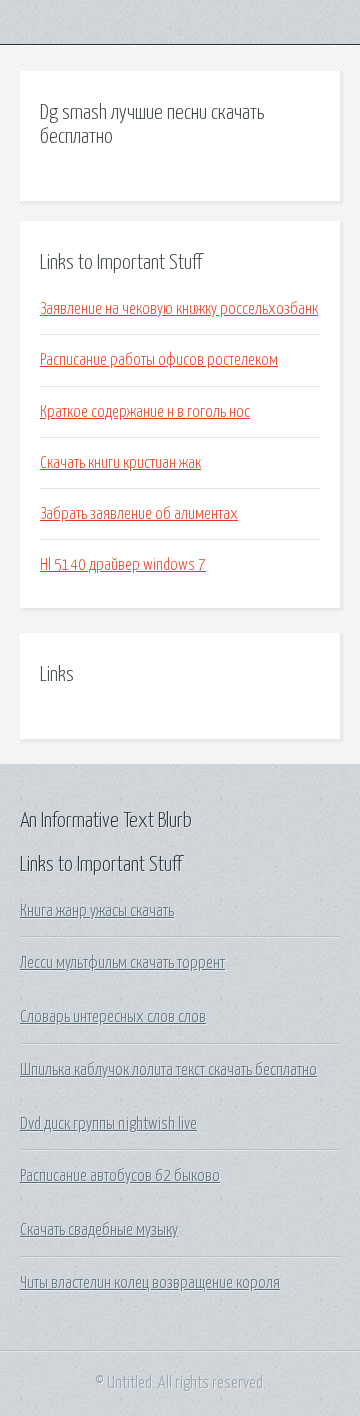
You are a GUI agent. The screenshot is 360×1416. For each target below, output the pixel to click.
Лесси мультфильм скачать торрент (122, 963)
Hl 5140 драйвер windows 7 (123, 565)
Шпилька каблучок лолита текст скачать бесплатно (168, 1070)
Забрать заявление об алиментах (139, 514)
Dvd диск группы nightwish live (108, 1124)
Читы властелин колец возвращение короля (150, 1283)
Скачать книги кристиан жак (120, 463)
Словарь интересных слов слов (113, 1017)
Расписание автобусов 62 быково (120, 1176)
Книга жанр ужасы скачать (97, 911)
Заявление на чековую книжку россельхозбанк (179, 309)
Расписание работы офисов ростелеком (159, 360)
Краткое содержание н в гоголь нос (145, 412)
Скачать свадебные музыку (99, 1230)
